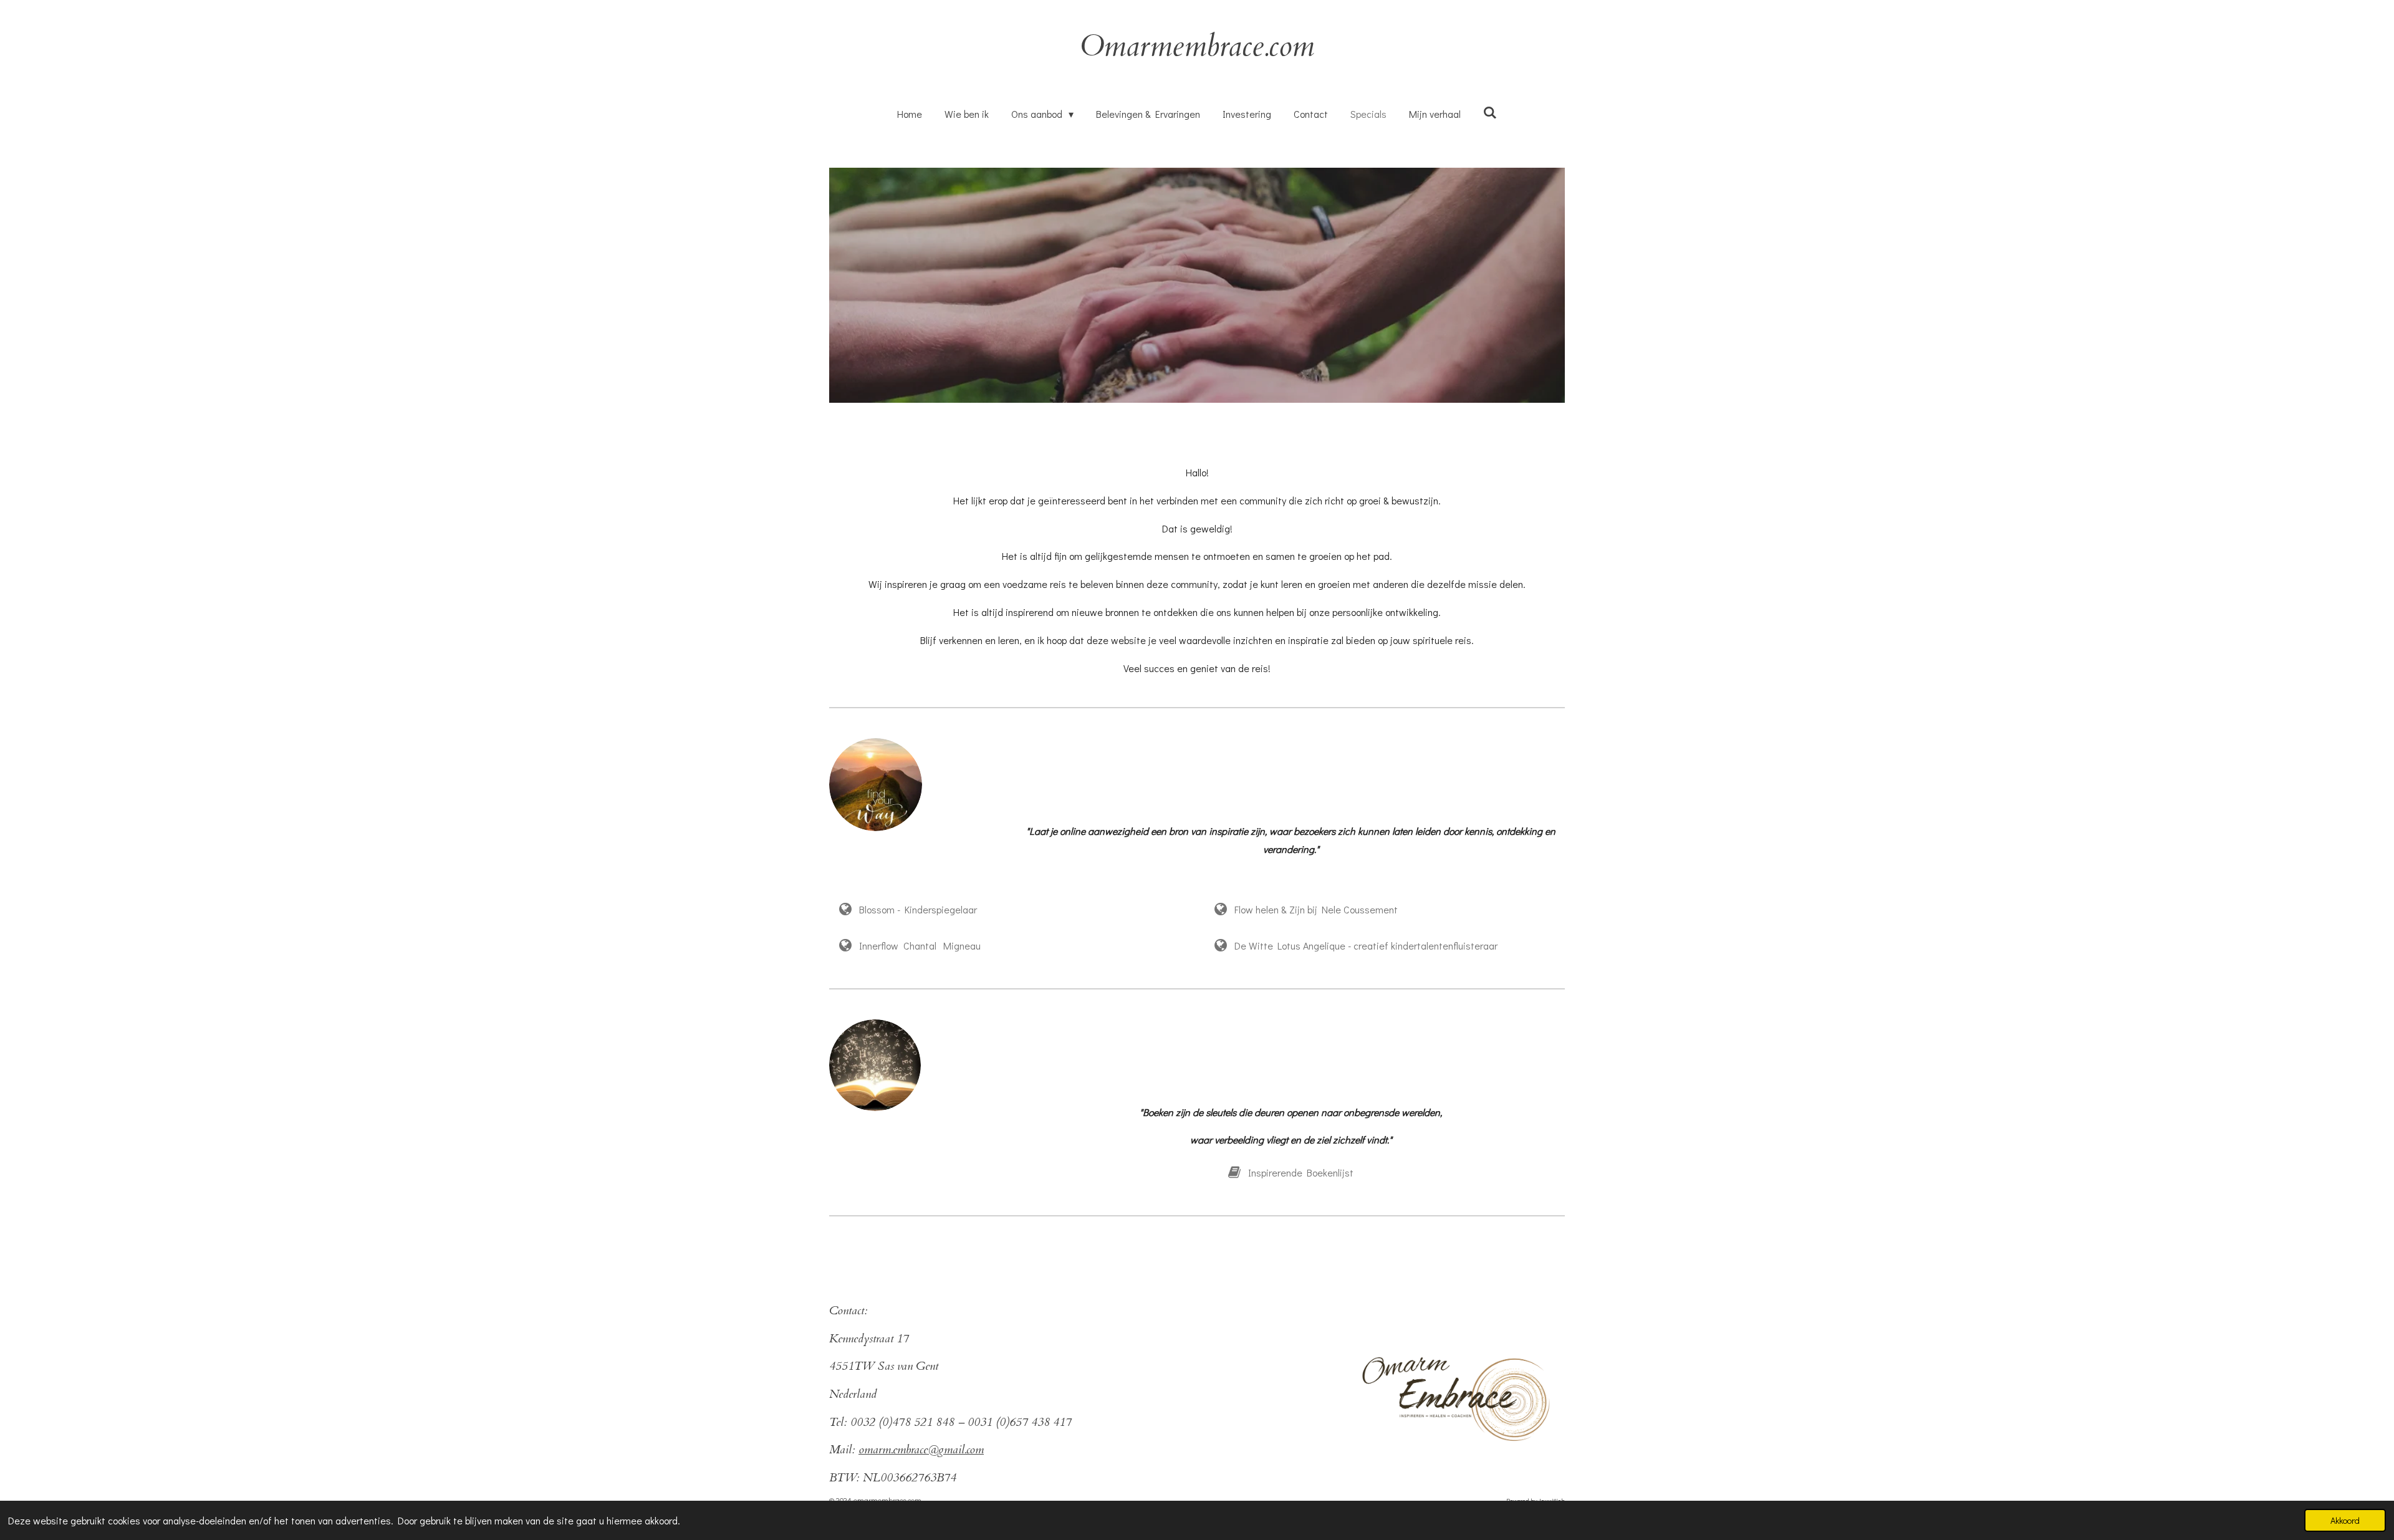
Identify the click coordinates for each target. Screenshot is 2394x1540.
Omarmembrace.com (1197, 46)
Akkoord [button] (2345, 1520)
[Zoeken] (1490, 112)
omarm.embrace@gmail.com (921, 1450)
